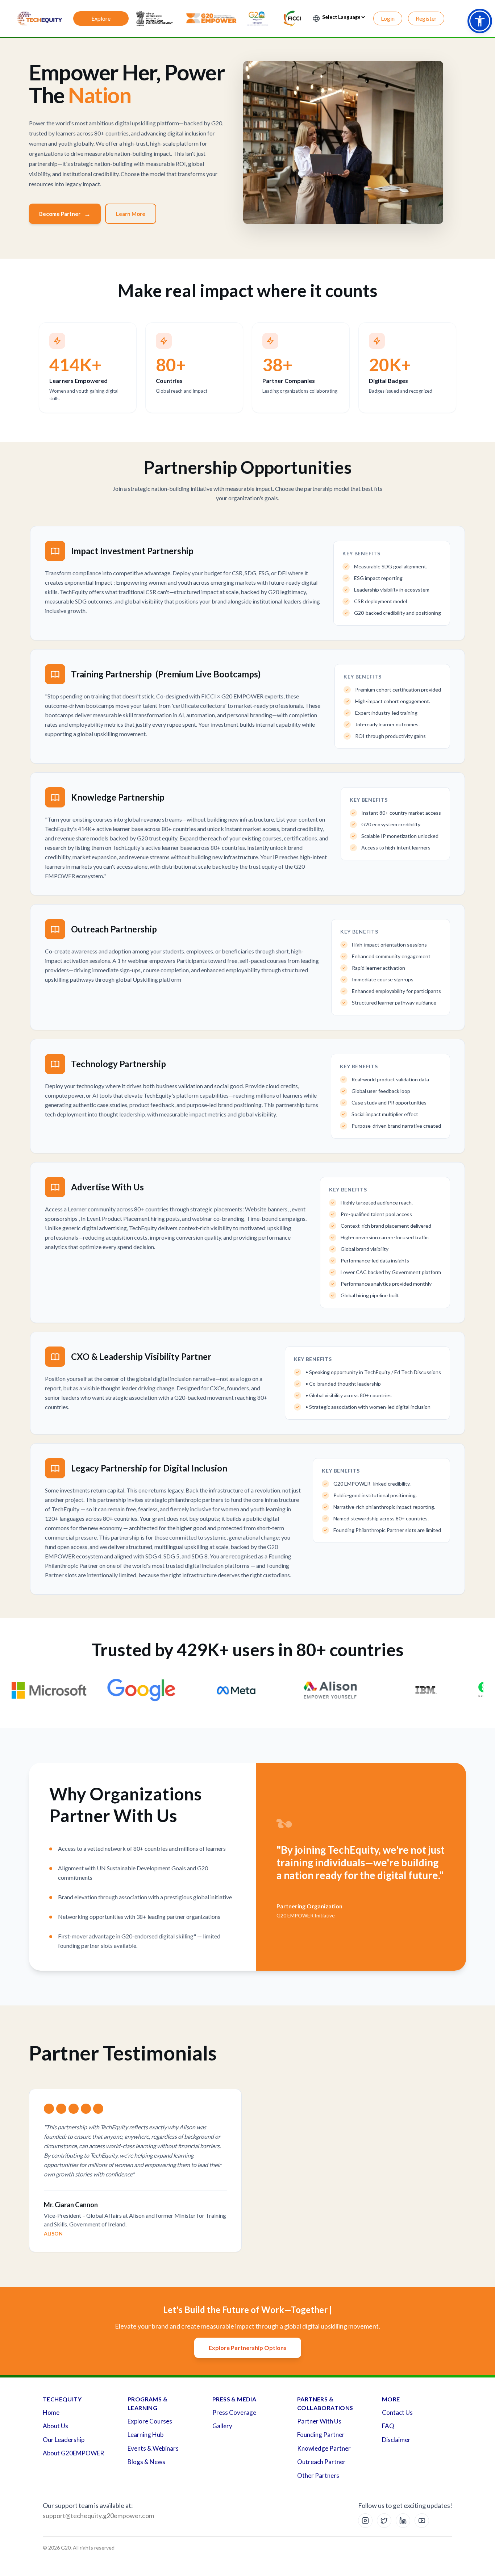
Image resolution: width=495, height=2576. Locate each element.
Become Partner (65, 214)
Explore (101, 18)
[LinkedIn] (403, 2521)
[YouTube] (422, 2521)
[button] (480, 21)
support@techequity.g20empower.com (98, 2516)
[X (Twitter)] (384, 2521)
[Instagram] (365, 2521)
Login (388, 18)
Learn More (131, 214)
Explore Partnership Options (248, 2348)
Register (426, 18)
